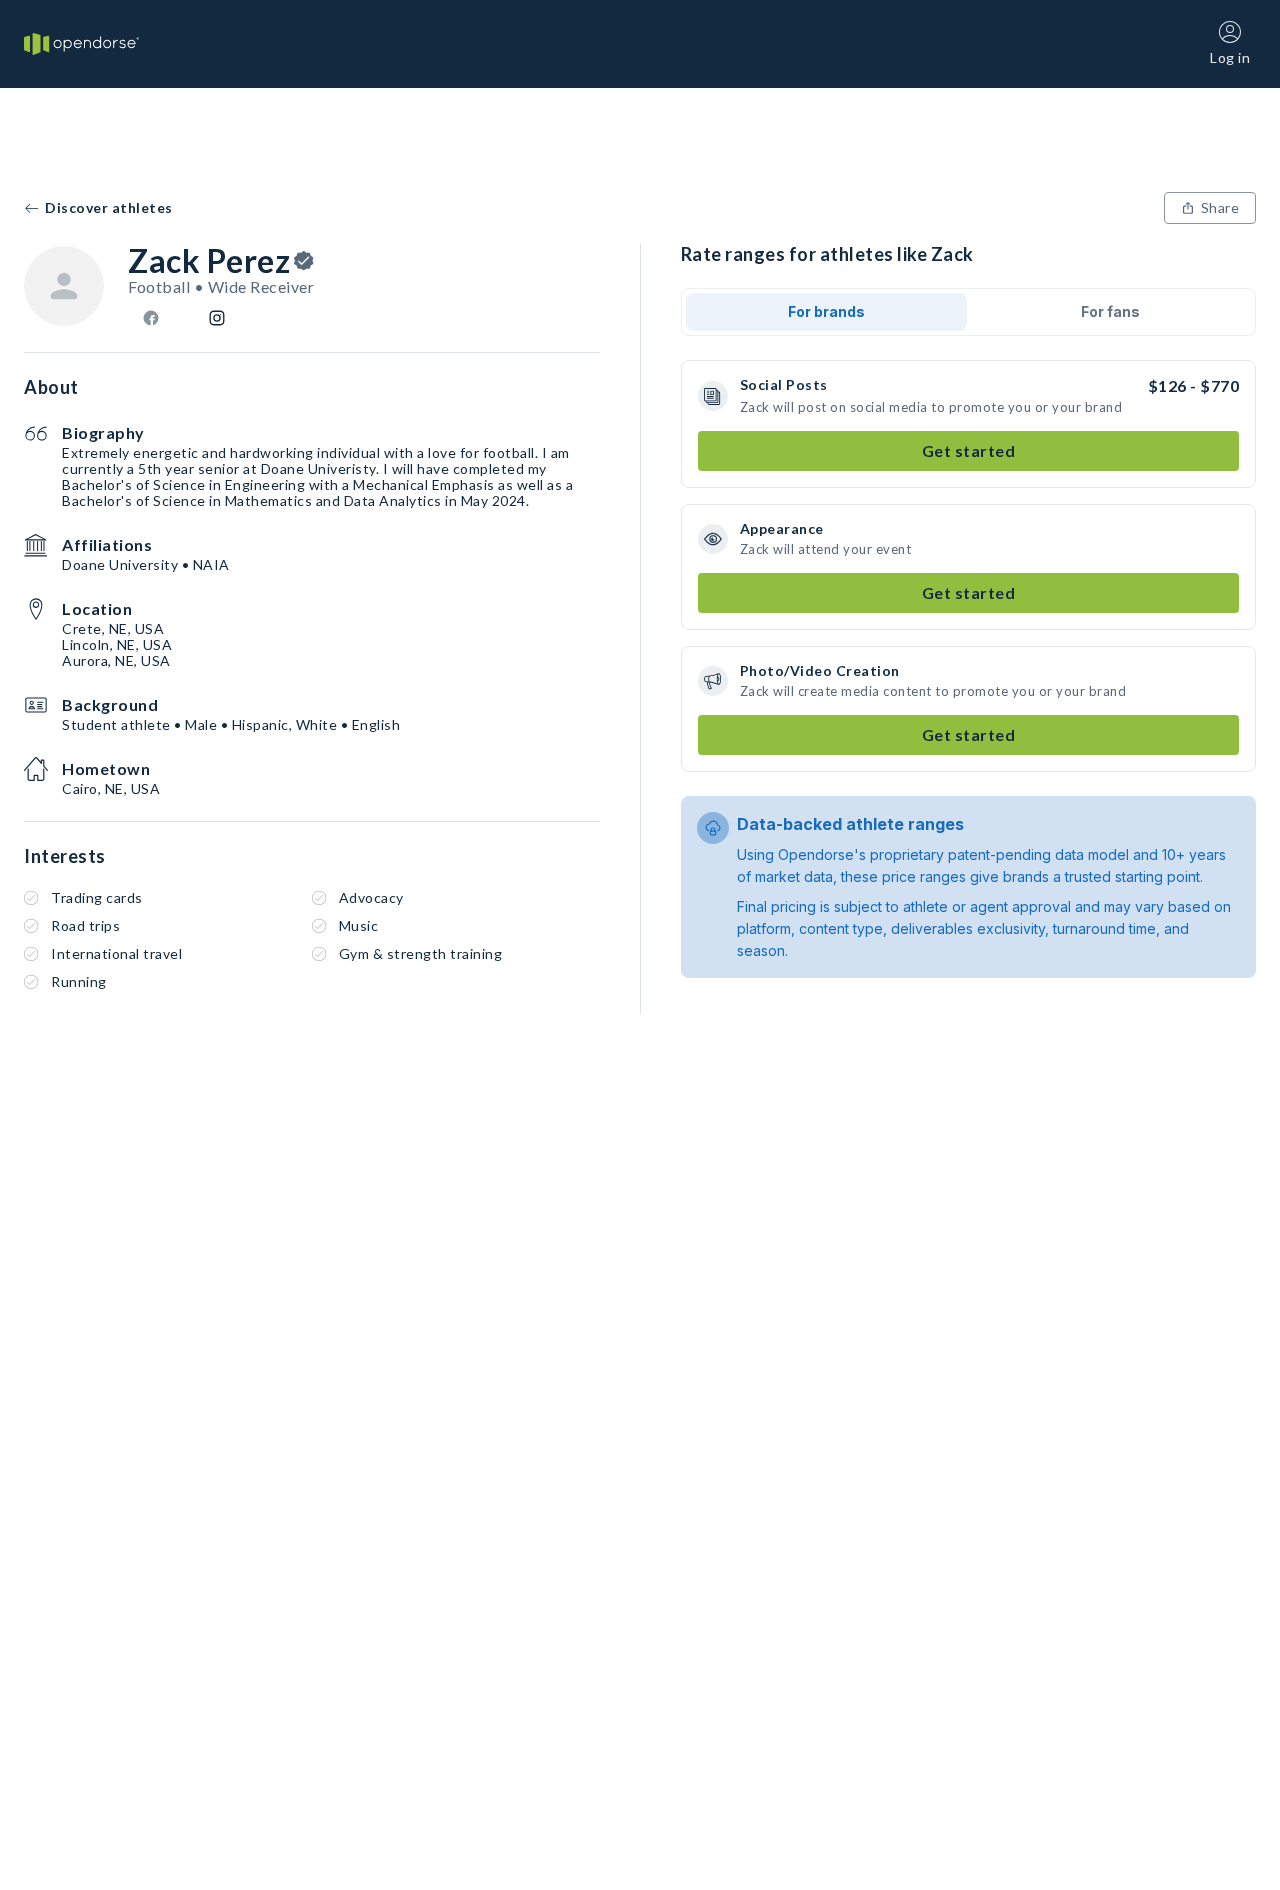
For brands (826, 311)
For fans (1110, 311)
